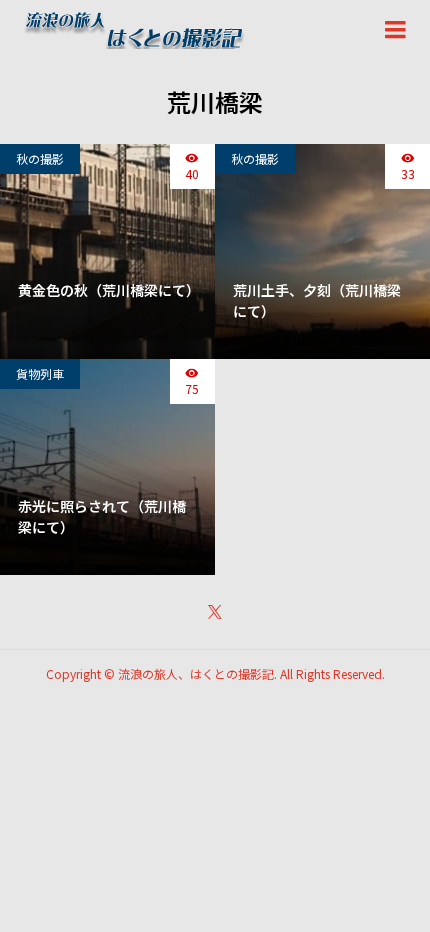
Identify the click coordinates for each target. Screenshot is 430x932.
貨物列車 (40, 373)
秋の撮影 (40, 158)
